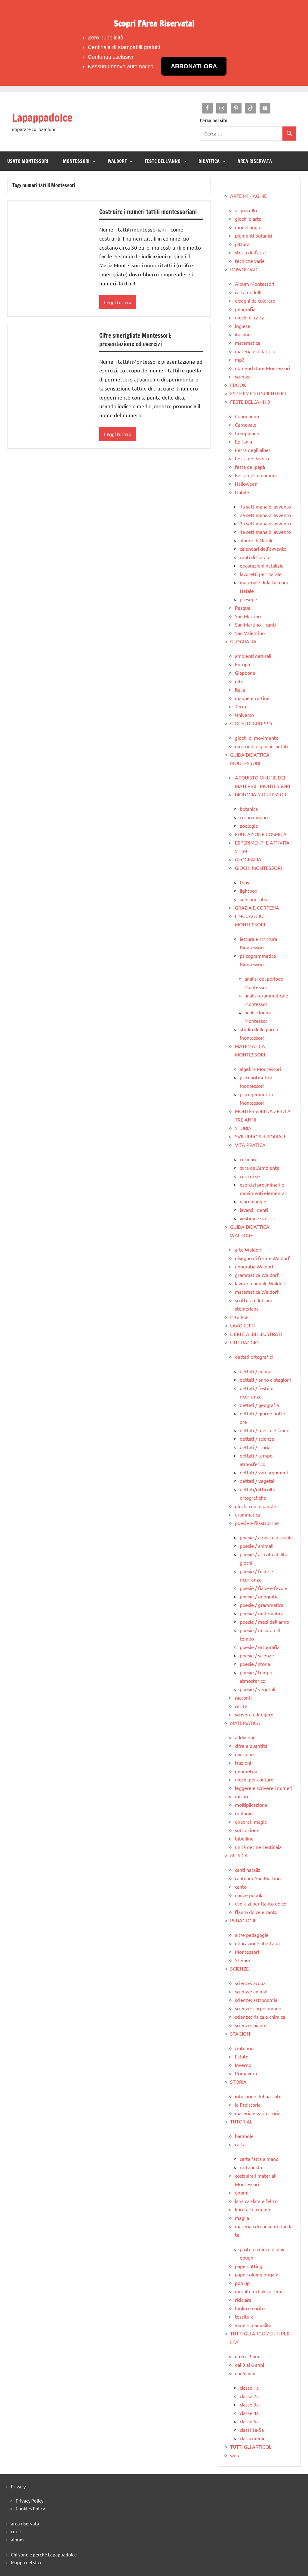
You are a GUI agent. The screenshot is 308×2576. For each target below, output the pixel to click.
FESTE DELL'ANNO (250, 402)
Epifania (243, 441)
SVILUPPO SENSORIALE (261, 1136)
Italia (240, 689)
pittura (242, 244)
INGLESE (239, 1317)
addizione (245, 1737)
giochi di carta (250, 317)
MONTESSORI (76, 161)
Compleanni (248, 433)
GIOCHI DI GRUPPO (251, 723)
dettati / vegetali (258, 1481)
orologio (244, 1813)
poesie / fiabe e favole (263, 1588)
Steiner (243, 1960)
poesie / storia (255, 1664)
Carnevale (246, 425)
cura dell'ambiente (260, 1168)
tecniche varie (250, 261)
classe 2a (249, 2396)
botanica (249, 809)
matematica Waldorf (257, 1292)
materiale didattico (255, 351)
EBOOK (238, 385)
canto (241, 1887)
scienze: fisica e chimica (260, 2017)
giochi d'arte (248, 219)
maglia (242, 2218)
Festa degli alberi (253, 450)
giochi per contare (254, 1779)
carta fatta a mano (259, 2159)
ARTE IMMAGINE (248, 196)
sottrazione (247, 1830)
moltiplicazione (251, 1805)
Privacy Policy (29, 2501)
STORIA (243, 1128)
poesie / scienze (257, 1655)
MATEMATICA (245, 1723)
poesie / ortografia (260, 1647)
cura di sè (250, 1176)
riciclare (243, 2300)
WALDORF (117, 161)
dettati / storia (255, 1447)
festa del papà (250, 467)
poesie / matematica (262, 1613)
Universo (244, 715)
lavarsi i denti (254, 1210)
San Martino (248, 616)
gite (239, 681)
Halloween (246, 484)
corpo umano (254, 817)
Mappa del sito (26, 2562)
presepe (248, 599)
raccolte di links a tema (259, 2291)
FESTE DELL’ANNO (163, 161)
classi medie (253, 2438)
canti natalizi (248, 1870)
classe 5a (249, 2421)
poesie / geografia (259, 1596)
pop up (242, 2283)
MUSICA (239, 1855)
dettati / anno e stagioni (265, 1380)
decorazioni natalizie (262, 565)
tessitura (244, 2316)
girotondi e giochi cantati (261, 746)
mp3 (240, 359)
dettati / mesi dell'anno (265, 1430)
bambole (244, 2136)
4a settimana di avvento (265, 532)
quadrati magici (251, 1822)
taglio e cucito (250, 2308)
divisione (244, 1754)
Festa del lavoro (252, 458)
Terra (240, 706)
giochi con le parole (256, 1506)
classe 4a (249, 2413)
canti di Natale (255, 557)
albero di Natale (257, 540)
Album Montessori (255, 284)
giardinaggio (253, 1201)
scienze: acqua (250, 1983)
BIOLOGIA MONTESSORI (261, 794)
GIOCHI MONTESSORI (258, 868)
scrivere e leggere (254, 1714)
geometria (246, 1771)
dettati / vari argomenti (265, 1472)
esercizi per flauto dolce (261, 1903)
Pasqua (243, 608)
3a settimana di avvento (265, 523)
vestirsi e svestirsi (259, 1218)
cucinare (249, 1159)
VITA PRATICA (250, 1145)
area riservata (25, 2523)
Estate (242, 2056)
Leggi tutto (116, 302)
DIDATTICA (209, 161)
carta (240, 2144)
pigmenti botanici (254, 235)
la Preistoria (248, 2105)
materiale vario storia (258, 2113)
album (17, 2539)
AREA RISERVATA (255, 161)
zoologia (249, 826)
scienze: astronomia (256, 2000)
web (235, 2455)
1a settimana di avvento (265, 506)
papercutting (249, 2266)
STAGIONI (241, 2033)
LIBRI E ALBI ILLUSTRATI (256, 1334)
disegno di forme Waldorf (262, 1258)
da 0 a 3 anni (248, 2356)
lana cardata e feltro (256, 2201)
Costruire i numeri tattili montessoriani (148, 212)
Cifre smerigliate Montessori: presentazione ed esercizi (135, 340)
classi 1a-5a (252, 2430)
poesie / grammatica (262, 1605)
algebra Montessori (260, 1069)
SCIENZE (239, 1968)
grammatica (248, 1514)
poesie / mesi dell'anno (264, 1622)
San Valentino (250, 633)
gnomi (242, 2192)
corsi (16, 2531)
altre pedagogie (252, 1935)
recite (241, 1706)
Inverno (243, 2065)
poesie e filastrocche (257, 1523)
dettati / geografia (259, 1405)
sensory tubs (253, 899)
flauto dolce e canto (256, 1912)
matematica (248, 343)
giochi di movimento (257, 738)
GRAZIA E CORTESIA (257, 907)
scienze (243, 376)
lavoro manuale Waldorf (260, 1283)
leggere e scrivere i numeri (264, 1788)
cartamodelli (248, 292)
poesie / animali (257, 1546)
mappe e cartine (252, 698)
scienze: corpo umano (258, 2008)
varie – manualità (253, 2325)
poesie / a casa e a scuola (266, 1537)
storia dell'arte (250, 252)
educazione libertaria (257, 1943)
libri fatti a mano (253, 2209)
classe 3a (249, 2404)
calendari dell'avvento (263, 549)
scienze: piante (251, 2025)
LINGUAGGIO (244, 1342)
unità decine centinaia (258, 1847)
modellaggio (248, 227)
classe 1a (249, 2388)
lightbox (248, 891)
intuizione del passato (258, 2096)
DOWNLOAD (244, 269)
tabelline (244, 1838)
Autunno (244, 2048)
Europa (242, 664)
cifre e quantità (251, 1746)
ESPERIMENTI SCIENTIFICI (258, 393)
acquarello (246, 210)
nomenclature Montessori (262, 368)
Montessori (247, 1952)
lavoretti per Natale (261, 574)
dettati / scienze (257, 1439)
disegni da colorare (255, 300)
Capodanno (247, 416)
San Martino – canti (255, 624)
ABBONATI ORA (194, 66)
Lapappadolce (42, 118)
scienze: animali (252, 1991)
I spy (245, 882)
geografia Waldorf (254, 1266)
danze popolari (251, 1895)
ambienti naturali (253, 656)
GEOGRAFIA (243, 641)
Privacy (18, 2486)
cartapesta (251, 2167)
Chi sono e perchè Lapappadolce (44, 2554)
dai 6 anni (245, 2373)
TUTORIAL (241, 2121)
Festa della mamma (256, 475)
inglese (243, 326)
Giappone (245, 673)
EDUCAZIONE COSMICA (261, 834)
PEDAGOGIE (243, 1920)
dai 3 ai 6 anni (249, 2365)
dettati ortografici (254, 1357)
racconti (243, 1697)
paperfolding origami (257, 2274)
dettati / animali (257, 1371)
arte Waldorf (248, 1249)
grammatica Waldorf (257, 1275)
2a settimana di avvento (265, 515)
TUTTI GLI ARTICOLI (251, 2447)
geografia (245, 309)
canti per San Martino (258, 1878)
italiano (243, 334)
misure (242, 1796)
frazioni (243, 1762)
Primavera (246, 2073)
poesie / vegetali (257, 1689)
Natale (242, 492)
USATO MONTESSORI (28, 161)
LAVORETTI (242, 1325)
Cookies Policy (30, 2508)
